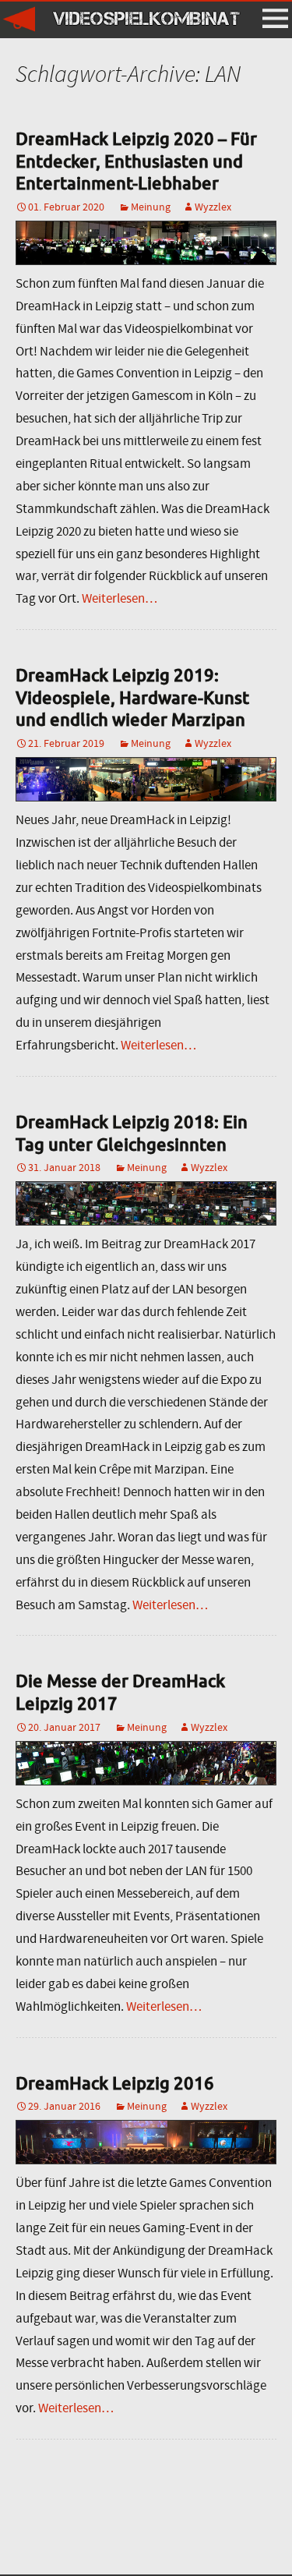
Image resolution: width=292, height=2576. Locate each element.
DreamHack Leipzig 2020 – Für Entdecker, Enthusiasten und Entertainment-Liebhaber (136, 161)
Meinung (151, 207)
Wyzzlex (213, 207)
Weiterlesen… (120, 598)
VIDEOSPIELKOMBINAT (146, 18)
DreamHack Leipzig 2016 (115, 2083)
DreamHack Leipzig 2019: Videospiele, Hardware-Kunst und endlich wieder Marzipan (132, 697)
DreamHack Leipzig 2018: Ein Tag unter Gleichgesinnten (132, 1133)
